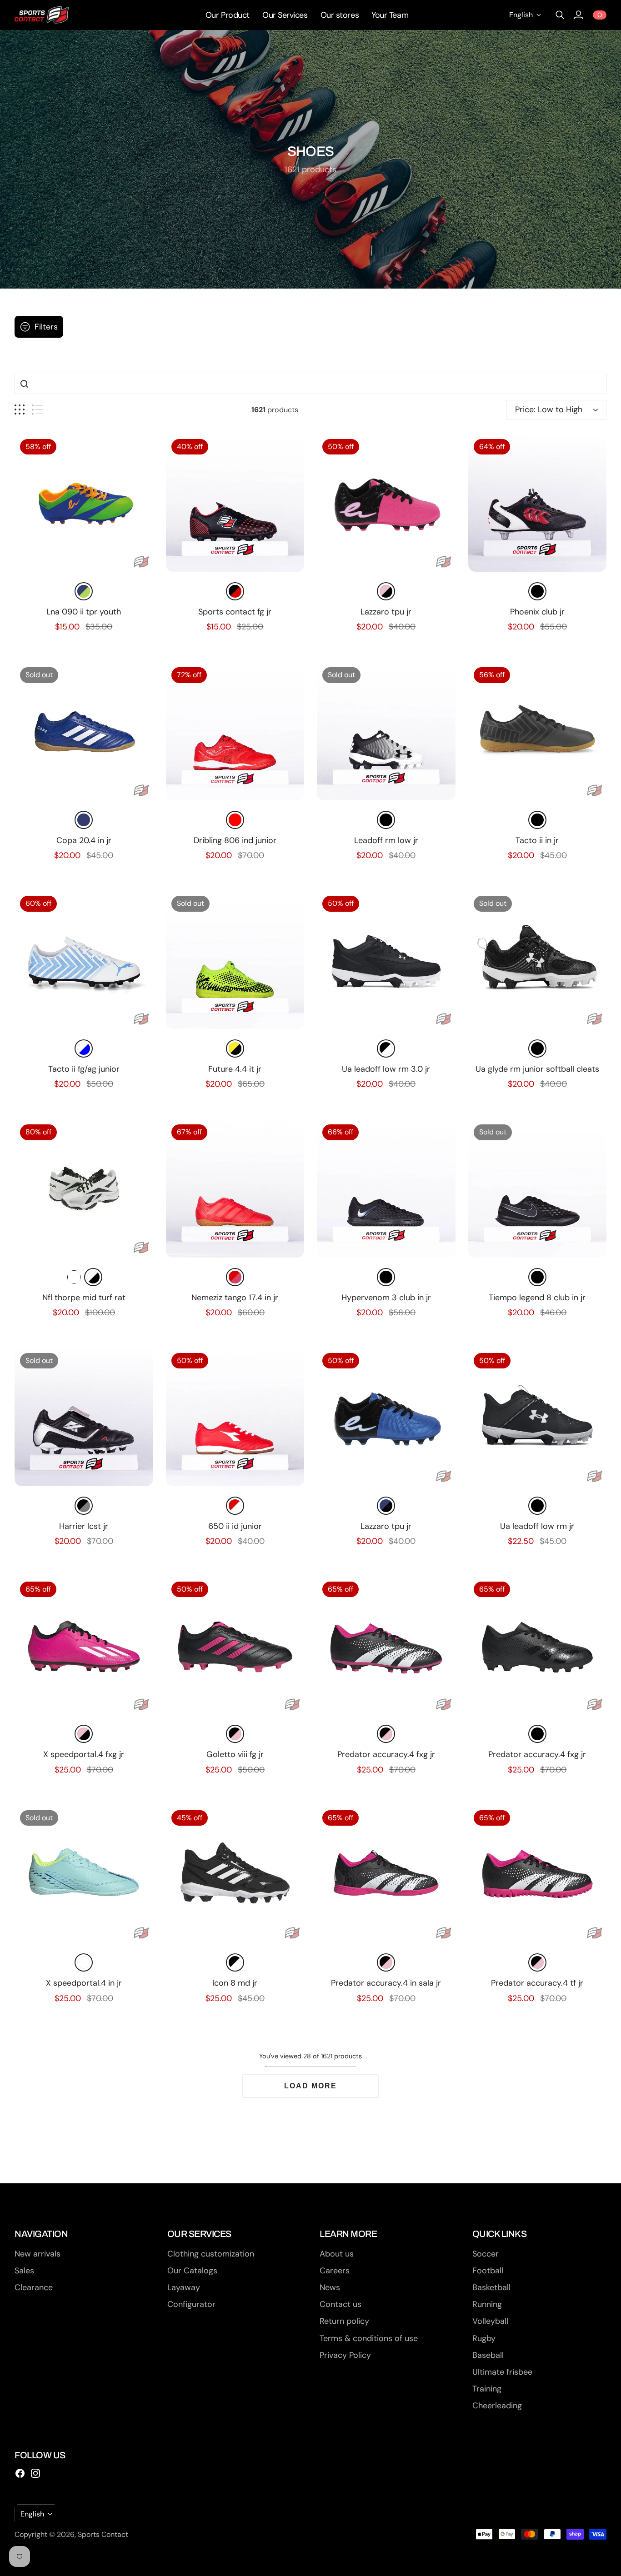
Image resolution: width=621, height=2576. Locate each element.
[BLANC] (74, 1277)
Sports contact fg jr (235, 612)
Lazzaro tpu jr (386, 612)
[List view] (38, 410)
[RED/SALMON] (235, 1277)
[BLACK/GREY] (84, 1506)
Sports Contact (103, 2534)
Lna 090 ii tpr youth (84, 612)
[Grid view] (20, 410)
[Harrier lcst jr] (84, 1417)
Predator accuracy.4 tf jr (537, 1983)
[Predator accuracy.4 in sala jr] (386, 1874)
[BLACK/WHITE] (386, 1048)
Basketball (491, 2287)
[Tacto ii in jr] (538, 731)
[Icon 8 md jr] (235, 1874)
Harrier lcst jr (84, 1526)
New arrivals (38, 2254)
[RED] (235, 820)
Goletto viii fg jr (235, 1754)
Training (487, 2389)
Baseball (488, 2355)
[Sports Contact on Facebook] (20, 2473)
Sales (24, 2271)
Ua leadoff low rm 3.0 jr (386, 1069)
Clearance (34, 2287)
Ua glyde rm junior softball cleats (537, 1069)
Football (488, 2271)
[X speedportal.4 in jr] (84, 1874)
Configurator (191, 2304)
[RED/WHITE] (235, 1506)
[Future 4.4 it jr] (235, 960)
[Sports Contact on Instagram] (35, 2473)
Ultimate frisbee (502, 2372)
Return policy (344, 2321)
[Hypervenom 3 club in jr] (386, 1188)
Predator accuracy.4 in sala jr (386, 1983)
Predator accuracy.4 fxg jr (386, 1754)
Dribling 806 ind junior (235, 840)
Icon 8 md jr (235, 1983)
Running (487, 2304)
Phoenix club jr (537, 612)
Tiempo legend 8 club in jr (537, 1298)
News (330, 2287)
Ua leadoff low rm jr (537, 1526)
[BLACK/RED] (235, 591)
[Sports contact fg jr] (235, 503)
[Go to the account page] (578, 15)
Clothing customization (211, 2254)
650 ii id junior (235, 1526)
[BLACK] (537, 591)
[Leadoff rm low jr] (386, 731)
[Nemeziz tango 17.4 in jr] (235, 1188)
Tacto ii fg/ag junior (84, 1069)
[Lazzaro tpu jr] (386, 503)
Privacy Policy (345, 2355)
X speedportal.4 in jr (84, 1983)
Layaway (184, 2287)
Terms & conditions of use (369, 2338)
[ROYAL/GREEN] (84, 591)
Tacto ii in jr (537, 840)
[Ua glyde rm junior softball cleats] (538, 960)
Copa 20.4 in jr (84, 840)
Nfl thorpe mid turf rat (84, 1298)
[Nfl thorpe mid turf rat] (84, 1188)
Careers (335, 2271)
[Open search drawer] (560, 15)
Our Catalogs (192, 2271)
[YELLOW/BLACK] (235, 1048)
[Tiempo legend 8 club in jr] (538, 1188)
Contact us (341, 2304)
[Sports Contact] (42, 15)
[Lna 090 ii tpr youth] (84, 503)
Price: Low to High (549, 409)
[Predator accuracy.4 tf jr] (538, 1874)
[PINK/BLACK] (386, 591)
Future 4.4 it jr (235, 1069)
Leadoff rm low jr (386, 840)
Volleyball (490, 2321)
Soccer (486, 2254)
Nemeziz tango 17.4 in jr (235, 1298)
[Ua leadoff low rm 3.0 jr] (386, 960)
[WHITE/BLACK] (93, 1277)
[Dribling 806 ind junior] (235, 731)
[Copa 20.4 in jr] (84, 731)
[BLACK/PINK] (235, 1734)
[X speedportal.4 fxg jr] (84, 1645)
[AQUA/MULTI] (84, 1962)
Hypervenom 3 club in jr (386, 1298)
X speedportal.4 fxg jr (84, 1754)
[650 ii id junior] (235, 1417)
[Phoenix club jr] (538, 503)
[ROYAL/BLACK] (386, 1506)
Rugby (484, 2338)
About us (337, 2254)
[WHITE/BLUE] (84, 1048)
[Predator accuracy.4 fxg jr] (386, 1645)
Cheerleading (497, 2406)
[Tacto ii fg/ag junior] (84, 960)
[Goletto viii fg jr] (235, 1645)
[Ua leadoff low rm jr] (538, 1417)
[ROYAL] (84, 820)
